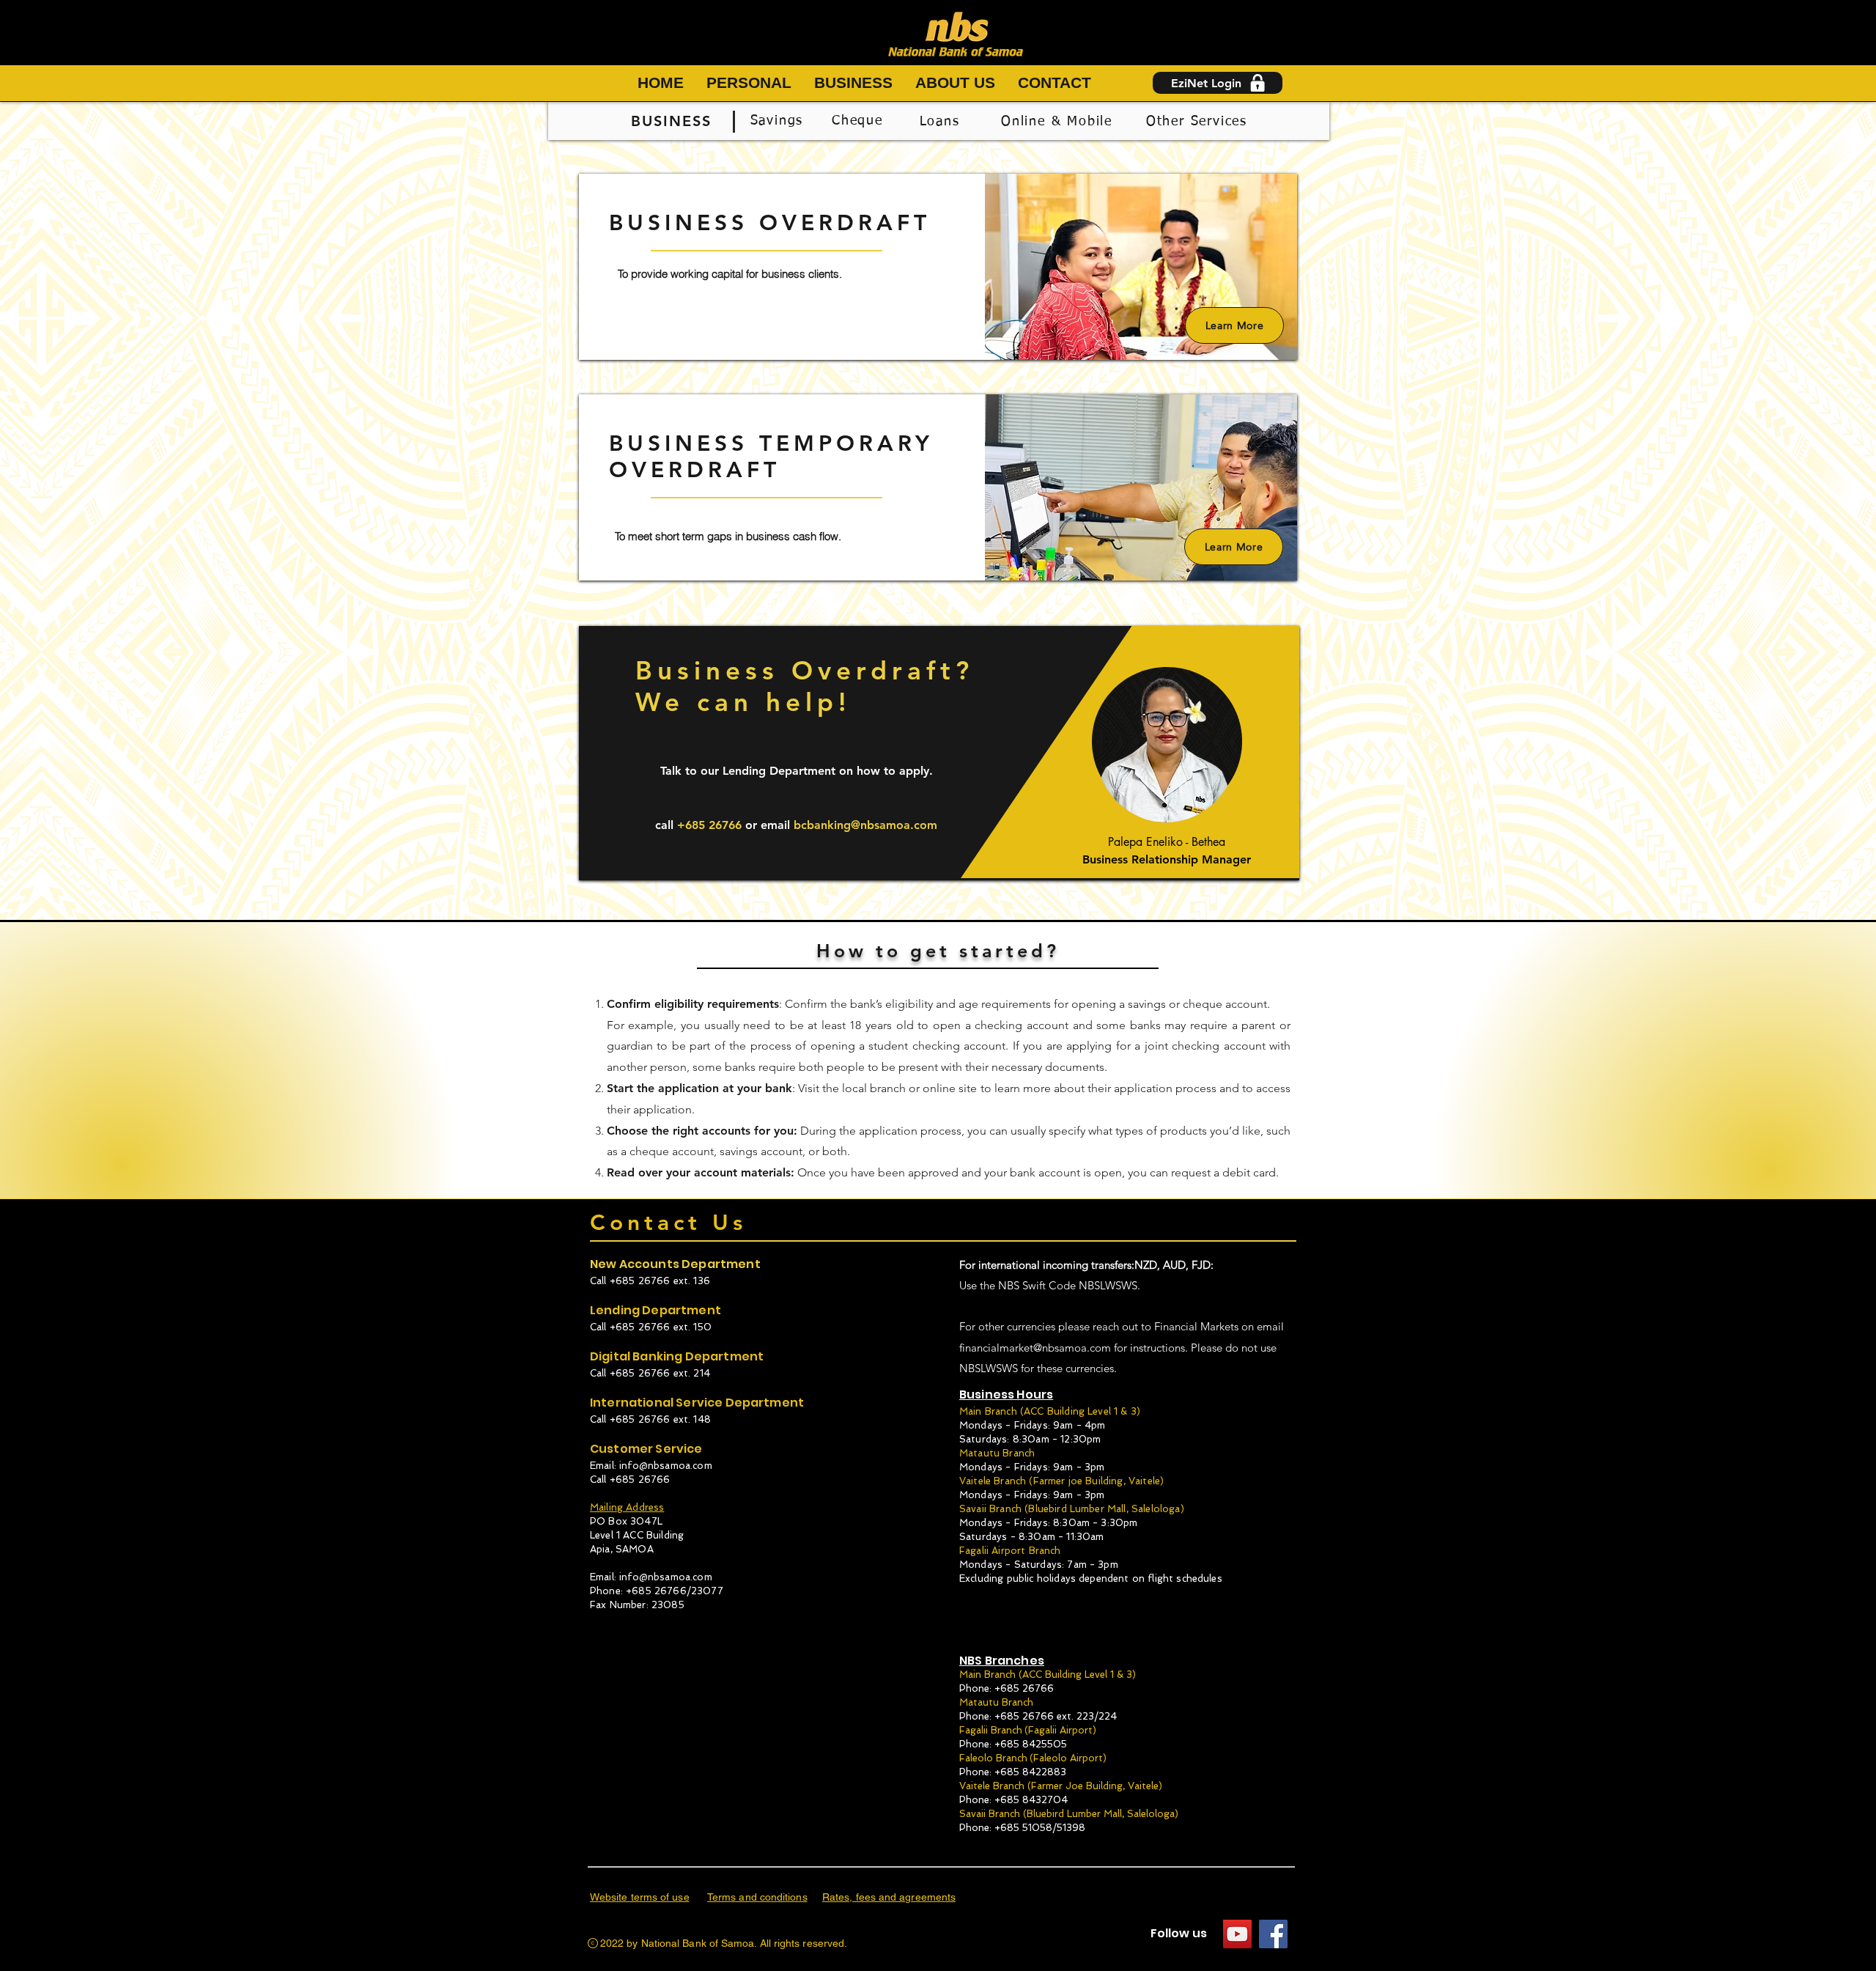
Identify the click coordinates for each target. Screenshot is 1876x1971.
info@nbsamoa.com (666, 1466)
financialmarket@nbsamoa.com (1035, 1348)
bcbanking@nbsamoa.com (865, 825)
